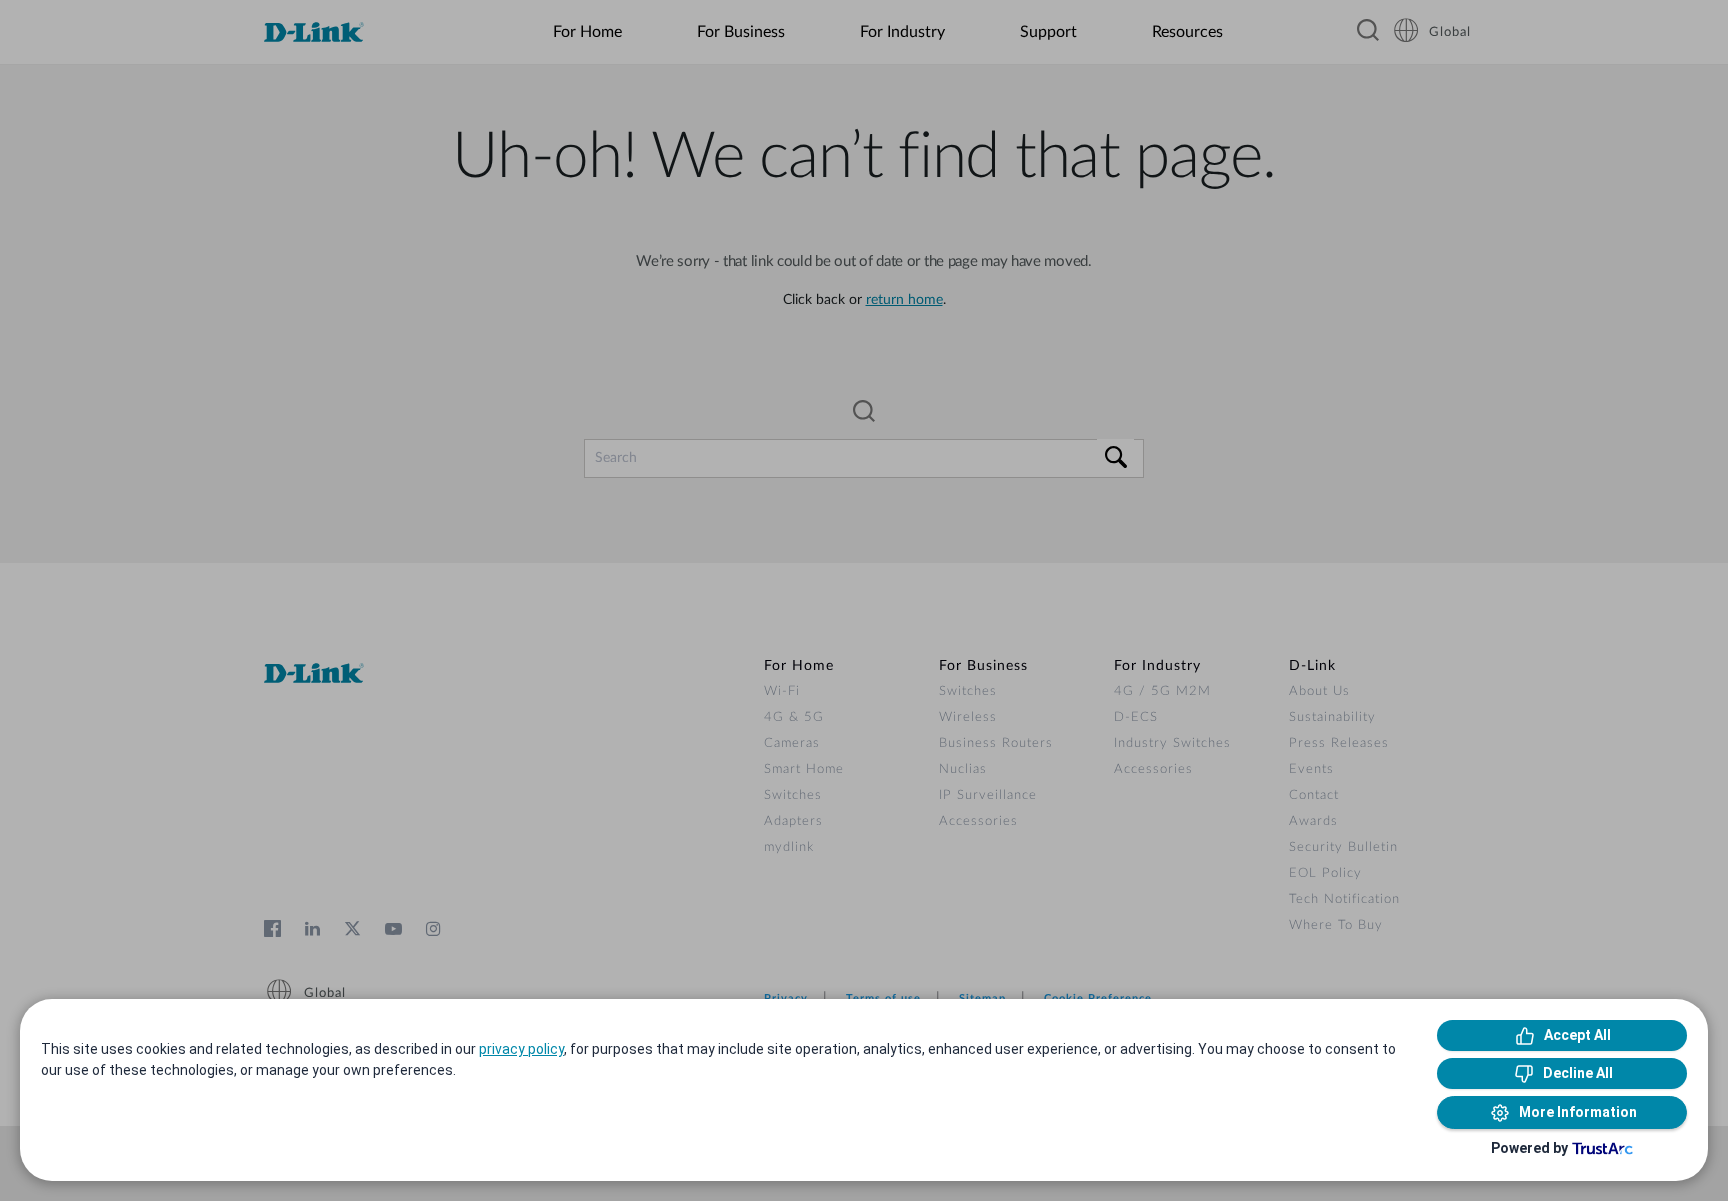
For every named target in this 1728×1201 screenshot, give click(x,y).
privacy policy (521, 1049)
